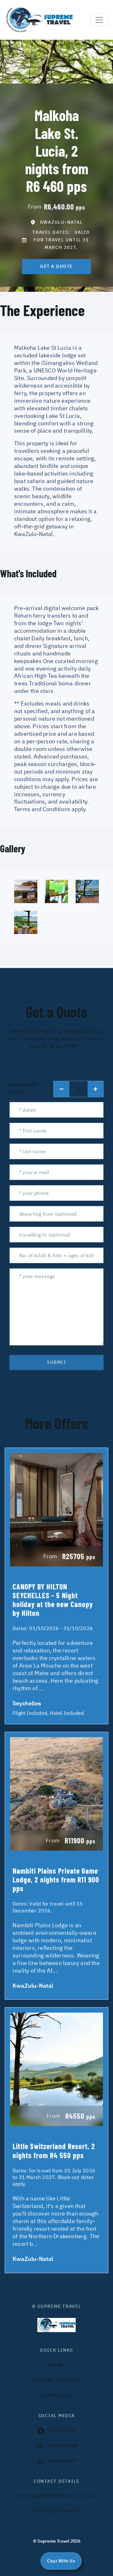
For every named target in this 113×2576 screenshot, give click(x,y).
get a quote (56, 266)
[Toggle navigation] (99, 20)
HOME (56, 2365)
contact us (57, 2395)
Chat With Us (61, 2561)
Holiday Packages (57, 2380)
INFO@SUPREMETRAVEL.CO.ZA (57, 2496)
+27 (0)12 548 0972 (57, 2511)
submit (56, 1362)
